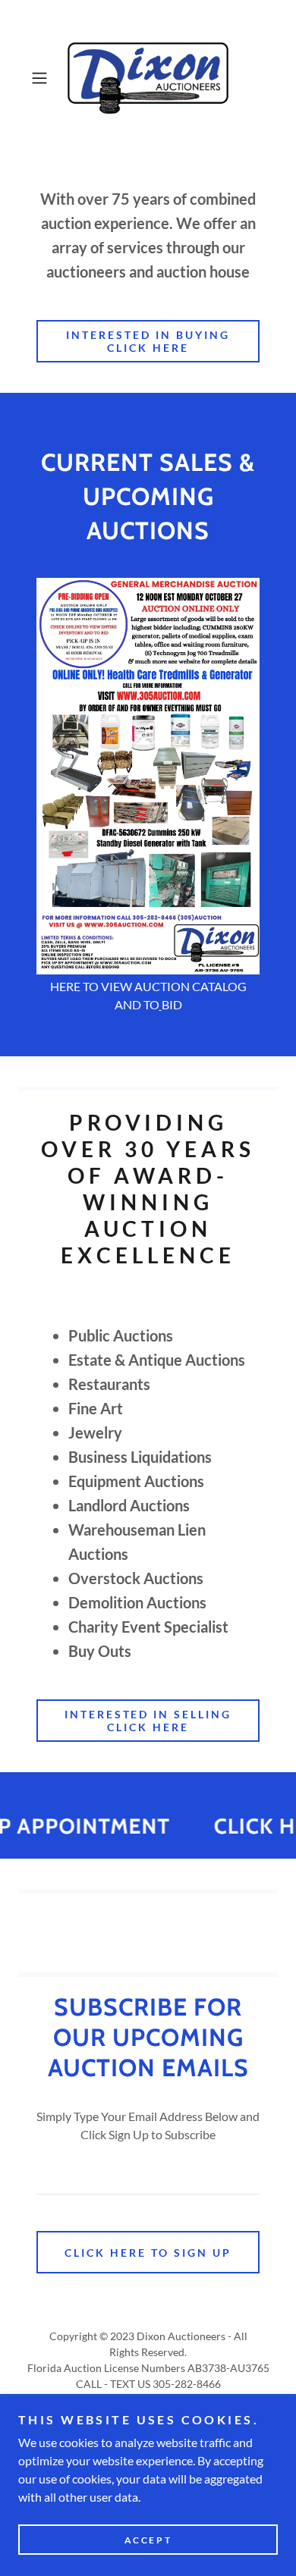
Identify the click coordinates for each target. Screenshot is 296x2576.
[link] (148, 78)
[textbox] (148, 2175)
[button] (43, 78)
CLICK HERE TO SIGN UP (148, 2253)
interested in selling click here (148, 1721)
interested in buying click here (148, 341)
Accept (148, 2540)
